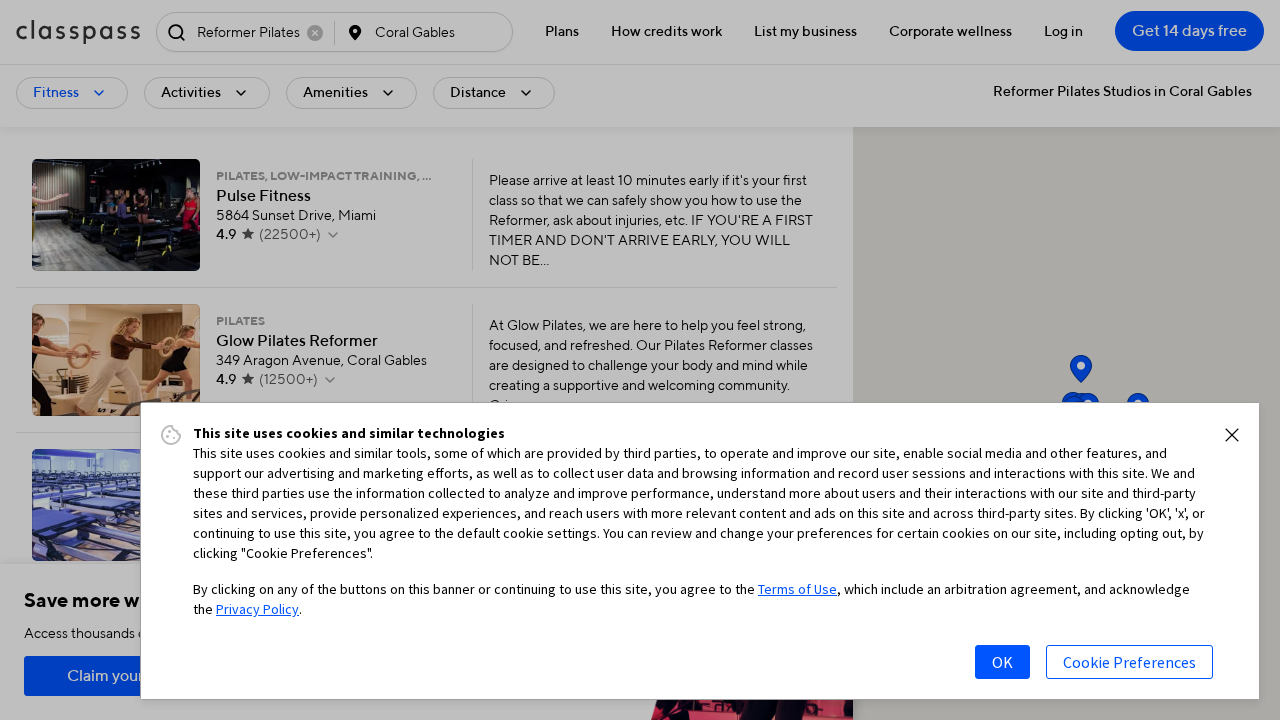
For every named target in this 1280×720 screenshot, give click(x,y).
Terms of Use (797, 589)
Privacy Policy (257, 609)
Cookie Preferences (1129, 662)
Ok (1002, 662)
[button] (1232, 435)
